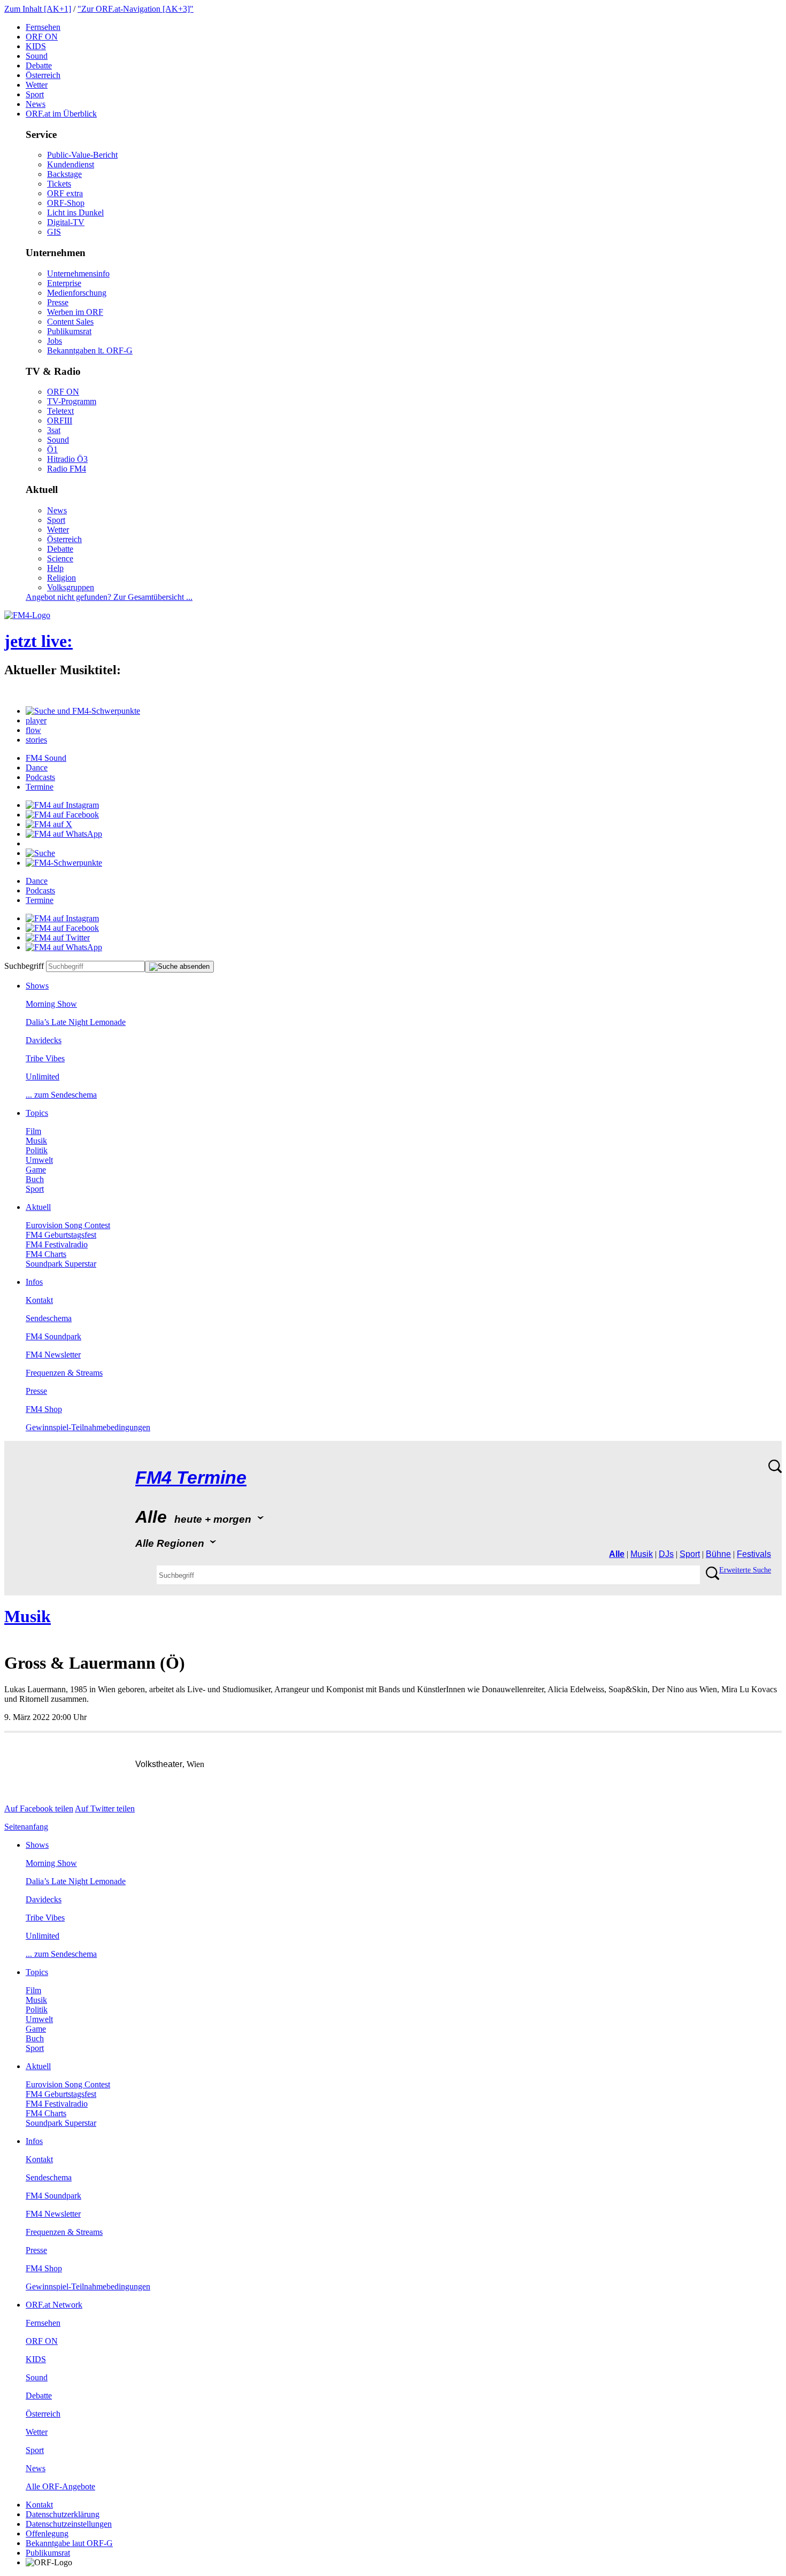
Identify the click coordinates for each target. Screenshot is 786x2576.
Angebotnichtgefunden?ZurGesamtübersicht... (109, 597)
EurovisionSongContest (68, 1225)
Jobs (55, 341)
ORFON (42, 37)
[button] (83, 711)
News (36, 104)
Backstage (64, 174)
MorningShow (51, 1004)
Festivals (754, 1554)
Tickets (59, 184)
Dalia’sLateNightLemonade (76, 1022)
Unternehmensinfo (78, 273)
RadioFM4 (67, 469)
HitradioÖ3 (67, 459)
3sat (54, 430)
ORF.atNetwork (54, 2305)
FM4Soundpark (53, 1336)
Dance (37, 768)
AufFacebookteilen (39, 1808)
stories (36, 740)
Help (55, 568)
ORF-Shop (66, 203)
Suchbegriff (24, 966)
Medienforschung (77, 293)
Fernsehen (43, 27)
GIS (54, 232)
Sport (35, 94)
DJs (666, 1554)
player (36, 720)
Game (36, 1170)
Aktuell (38, 1207)
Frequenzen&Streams (64, 1373)
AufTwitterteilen (105, 1808)
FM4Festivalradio (57, 1244)
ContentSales (70, 322)
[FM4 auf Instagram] (62, 805)
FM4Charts (46, 1254)
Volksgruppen (71, 587)
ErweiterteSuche (745, 1570)
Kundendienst (71, 164)
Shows (37, 986)
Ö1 (52, 449)
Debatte (39, 65)
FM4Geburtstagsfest (61, 1235)
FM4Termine (191, 1478)
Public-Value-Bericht (82, 155)
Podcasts (40, 777)
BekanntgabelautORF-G (69, 2543)
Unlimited (43, 1077)
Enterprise (64, 283)
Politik (37, 1150)
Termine (40, 787)
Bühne (718, 1554)
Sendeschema (49, 1318)
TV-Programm (72, 401)
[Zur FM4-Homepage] (27, 615)
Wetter (37, 85)
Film (33, 1131)
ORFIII (60, 421)
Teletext (60, 411)
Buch (35, 1179)
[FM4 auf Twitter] (58, 938)
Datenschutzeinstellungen (69, 2524)
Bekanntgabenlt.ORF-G (90, 350)
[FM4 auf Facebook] (62, 815)
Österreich (43, 75)
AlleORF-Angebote (60, 2486)
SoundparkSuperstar (61, 1264)
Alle (617, 1554)
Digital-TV (66, 222)
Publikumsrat (69, 331)
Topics (37, 1113)
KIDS (36, 46)
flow (33, 730)
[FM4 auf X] (49, 824)
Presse (58, 302)
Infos (34, 1282)
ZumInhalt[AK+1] (38, 9)
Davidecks (44, 1040)
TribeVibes (45, 1058)
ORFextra (65, 193)
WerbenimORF (75, 312)
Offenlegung (47, 2533)
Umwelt (39, 1160)
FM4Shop (44, 1409)
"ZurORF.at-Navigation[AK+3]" (136, 9)
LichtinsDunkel (75, 213)
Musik (36, 1141)
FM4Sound (46, 758)
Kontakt (39, 1300)
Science (60, 558)
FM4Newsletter (53, 1355)
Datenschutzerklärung (63, 2514)
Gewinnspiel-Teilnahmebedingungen (88, 1427)
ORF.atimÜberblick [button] (61, 114)
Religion (61, 578)
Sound (37, 56)
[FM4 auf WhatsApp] (64, 834)
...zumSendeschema (61, 1095)
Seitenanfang (26, 1827)
